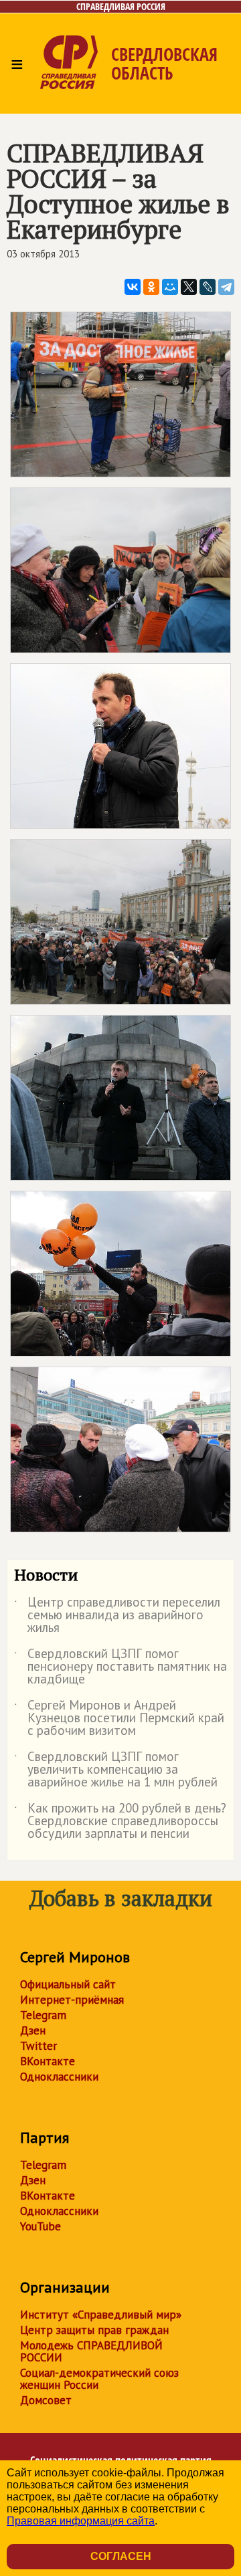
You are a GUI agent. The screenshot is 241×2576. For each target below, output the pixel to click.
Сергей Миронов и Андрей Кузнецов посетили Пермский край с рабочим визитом (119, 1719)
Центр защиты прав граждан (94, 2330)
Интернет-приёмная (72, 2000)
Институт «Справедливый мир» (101, 2315)
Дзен (33, 2030)
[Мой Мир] (170, 287)
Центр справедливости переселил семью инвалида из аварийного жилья (117, 1616)
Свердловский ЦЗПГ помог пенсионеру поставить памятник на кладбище (120, 1667)
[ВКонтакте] (133, 287)
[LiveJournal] (208, 287)
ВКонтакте (48, 2061)
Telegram (43, 2015)
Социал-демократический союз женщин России (99, 2379)
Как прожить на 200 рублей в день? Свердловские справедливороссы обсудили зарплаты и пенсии (120, 1822)
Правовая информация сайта (81, 2521)
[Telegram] (226, 287)
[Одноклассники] (151, 287)
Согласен (121, 2556)
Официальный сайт (68, 1984)
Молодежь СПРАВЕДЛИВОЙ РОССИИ (91, 2351)
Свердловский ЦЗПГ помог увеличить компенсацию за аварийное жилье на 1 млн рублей (116, 1770)
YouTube (41, 2226)
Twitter (38, 2046)
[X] (189, 287)
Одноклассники (59, 2077)
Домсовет (46, 2400)
